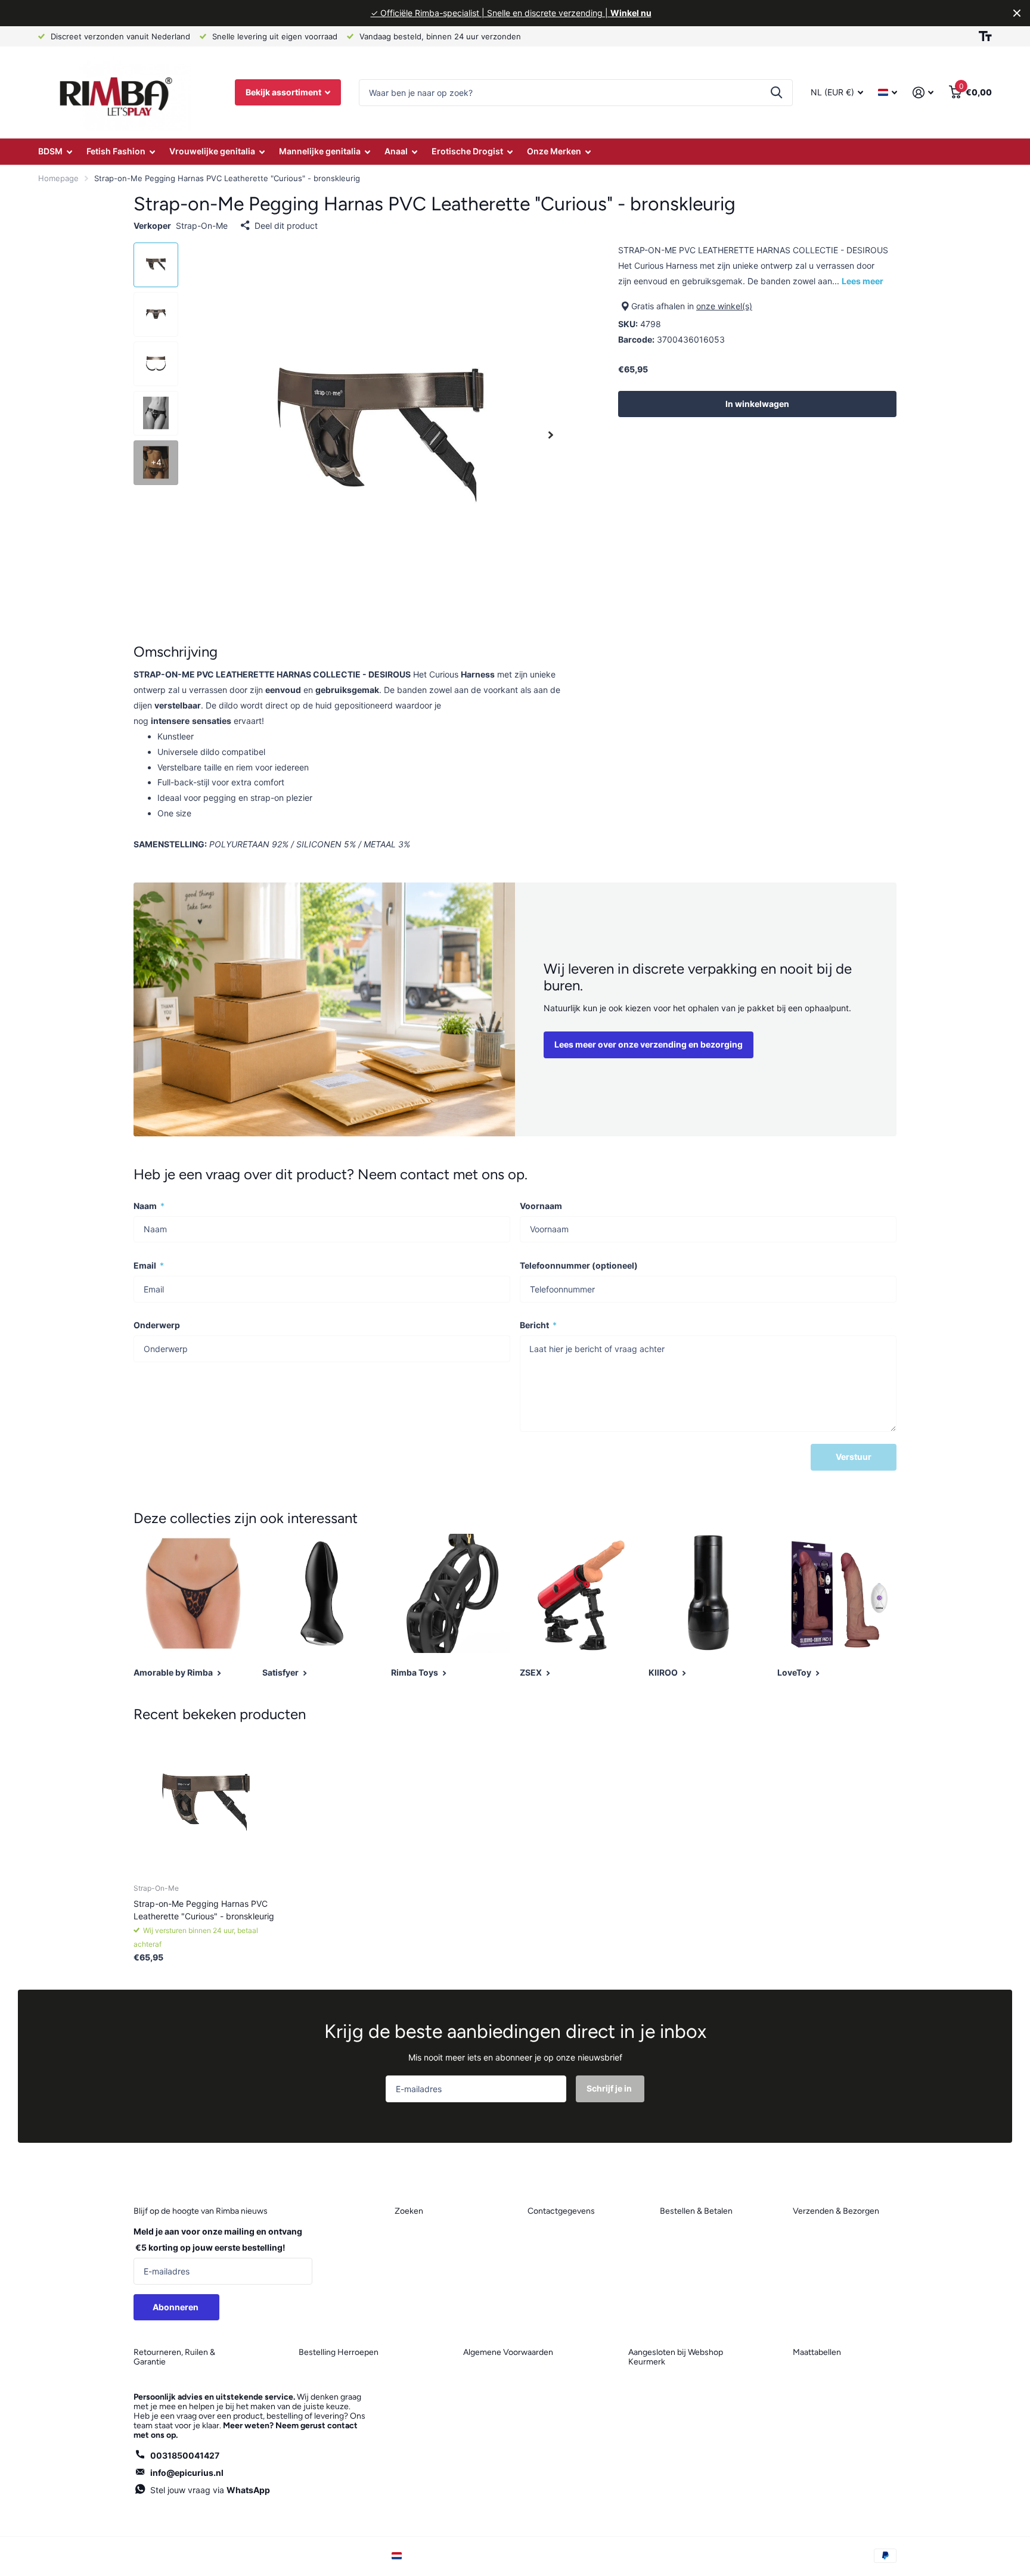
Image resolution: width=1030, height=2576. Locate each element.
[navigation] (156, 265)
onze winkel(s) (724, 306)
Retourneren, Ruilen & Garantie (174, 2357)
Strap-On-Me (202, 226)
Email (149, 1265)
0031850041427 (185, 2455)
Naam (149, 1206)
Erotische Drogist (467, 151)
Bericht (538, 1325)
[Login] (923, 93)
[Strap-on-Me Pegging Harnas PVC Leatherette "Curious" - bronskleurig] (206, 1802)
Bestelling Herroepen (339, 2352)
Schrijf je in (610, 2088)
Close (1017, 13)
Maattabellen (817, 2352)
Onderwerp (157, 1325)
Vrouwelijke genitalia (212, 151)
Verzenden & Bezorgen (836, 2211)
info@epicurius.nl (187, 2473)
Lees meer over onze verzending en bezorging (649, 1044)
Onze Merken (554, 151)
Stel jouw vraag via (210, 2490)
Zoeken (776, 93)
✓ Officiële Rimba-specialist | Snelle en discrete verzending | (511, 13)
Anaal (396, 151)
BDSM (50, 151)
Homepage (58, 178)
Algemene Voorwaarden (508, 2352)
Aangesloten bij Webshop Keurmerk (676, 2357)
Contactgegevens (561, 2211)
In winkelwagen (757, 404)
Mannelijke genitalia (320, 151)
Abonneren (176, 2307)
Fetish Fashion (116, 151)
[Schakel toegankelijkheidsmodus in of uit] (985, 36)
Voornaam (541, 1206)
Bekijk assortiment (284, 92)
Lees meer (863, 281)
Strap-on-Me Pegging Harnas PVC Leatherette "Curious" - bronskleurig (204, 1910)
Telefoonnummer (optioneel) (579, 1265)
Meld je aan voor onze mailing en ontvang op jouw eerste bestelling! (218, 2239)
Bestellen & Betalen (696, 2211)
